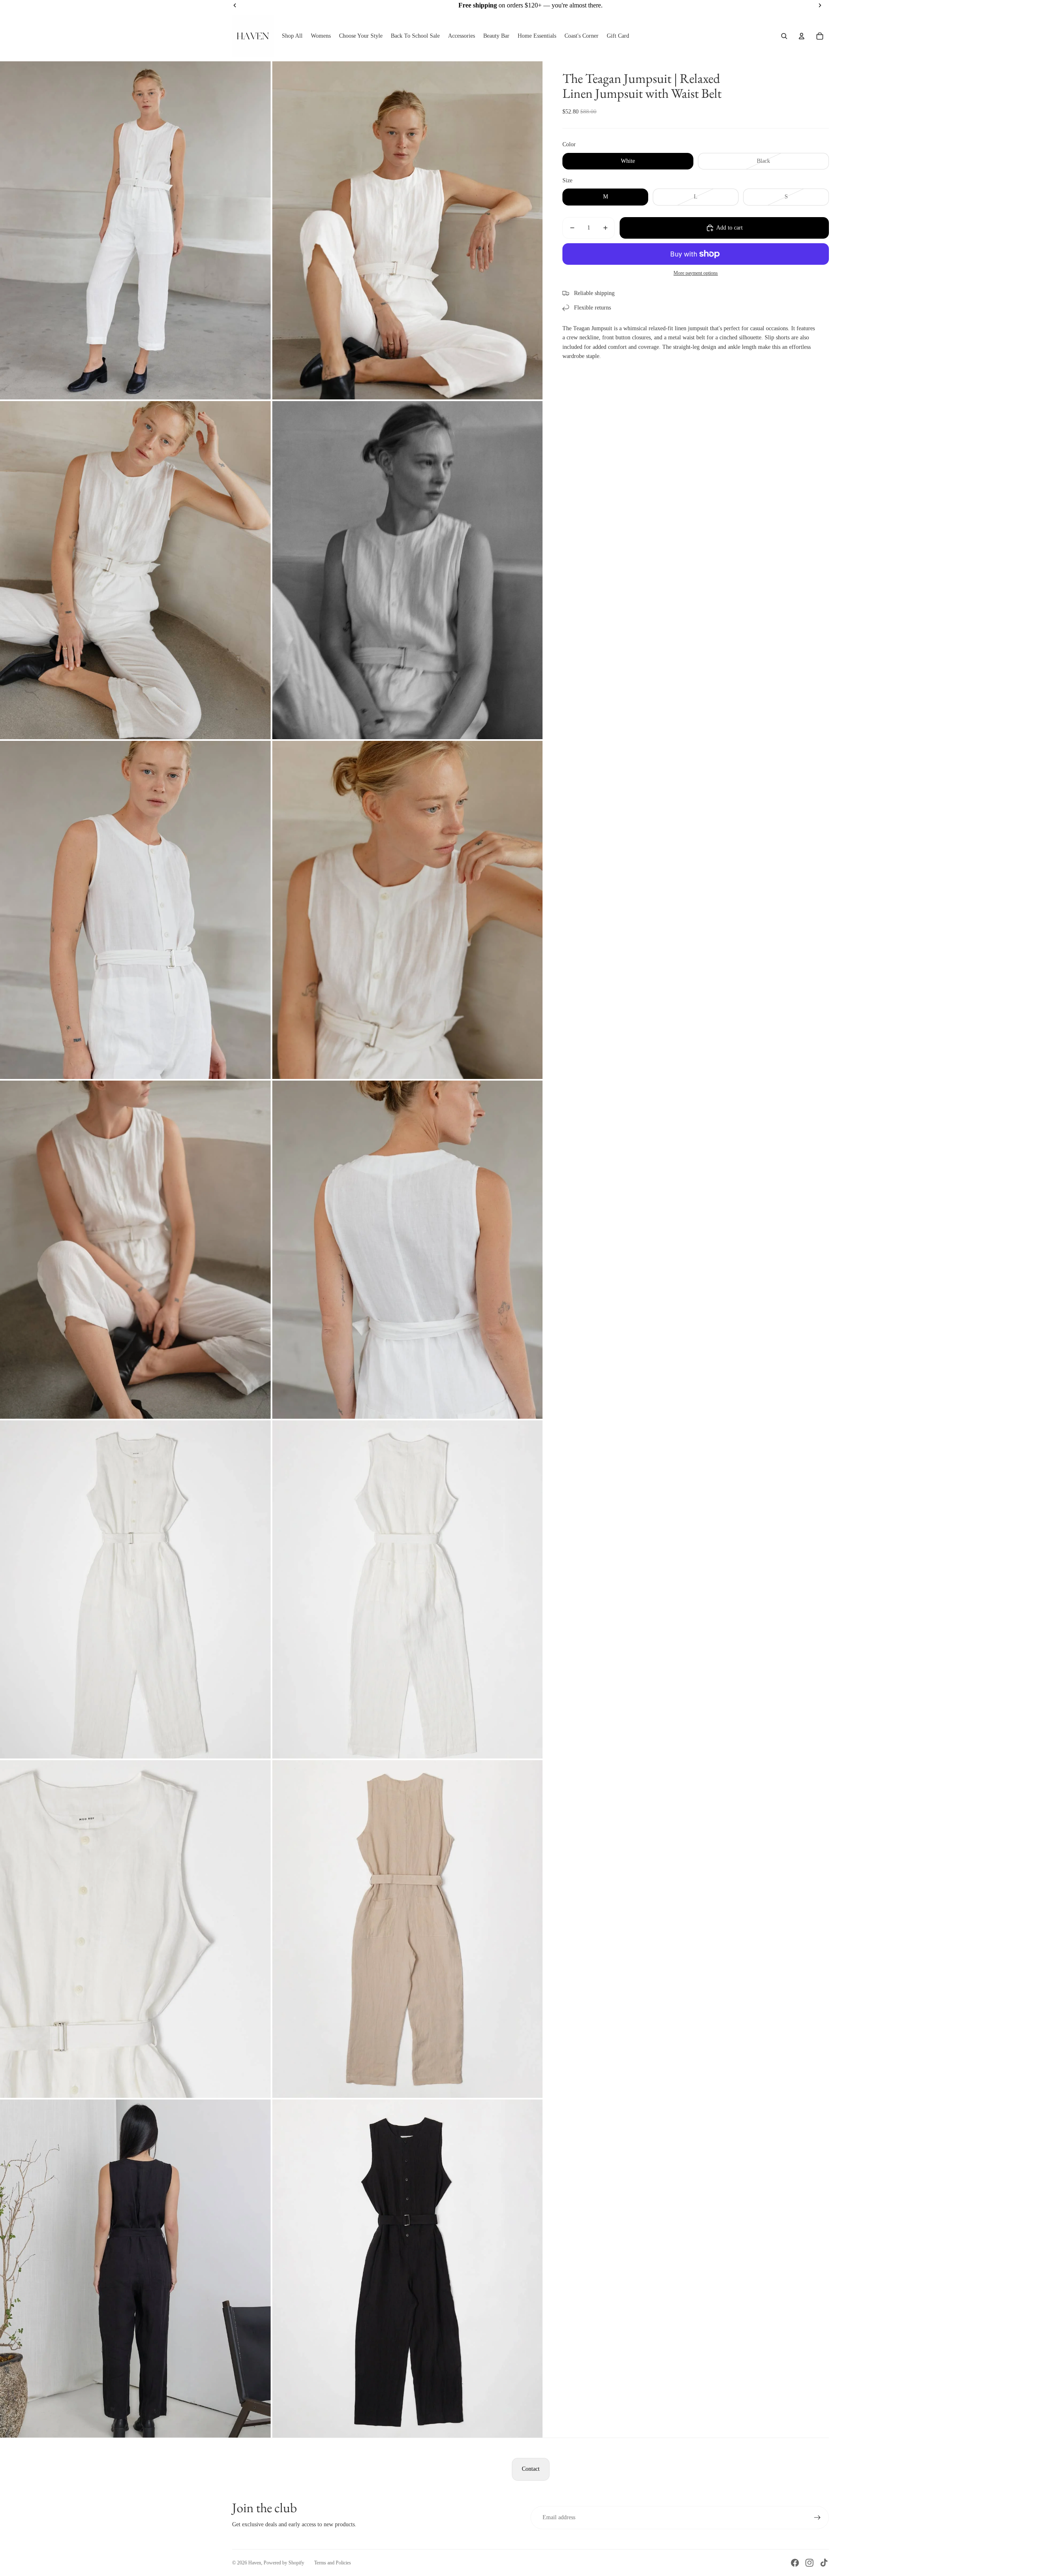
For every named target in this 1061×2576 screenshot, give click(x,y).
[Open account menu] (802, 36)
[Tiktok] (824, 2563)
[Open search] (784, 36)
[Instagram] (809, 2563)
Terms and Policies (333, 2563)
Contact (531, 2469)
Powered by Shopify (284, 2563)
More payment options (696, 273)
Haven (255, 2563)
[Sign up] (817, 2518)
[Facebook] (795, 2563)
